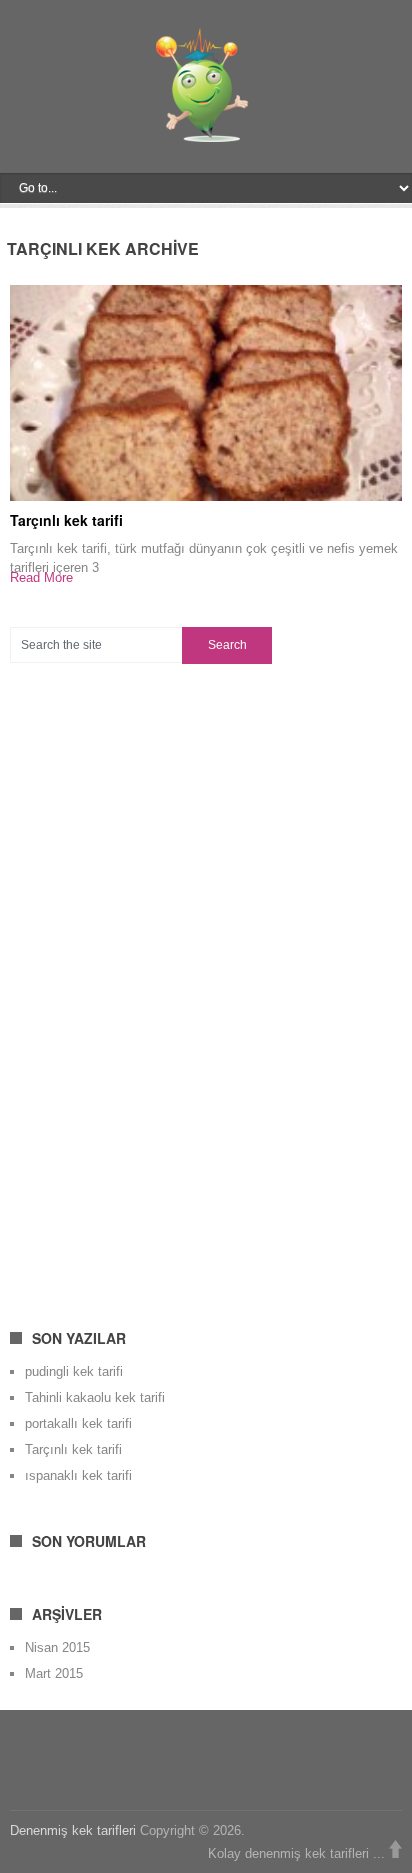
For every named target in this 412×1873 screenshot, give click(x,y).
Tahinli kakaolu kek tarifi (95, 1397)
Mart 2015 (54, 1673)
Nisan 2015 (57, 1647)
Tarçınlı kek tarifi (66, 520)
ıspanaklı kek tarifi (78, 1475)
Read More (41, 577)
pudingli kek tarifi (74, 1371)
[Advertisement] (160, 984)
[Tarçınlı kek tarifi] (205, 392)
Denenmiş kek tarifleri (73, 1830)
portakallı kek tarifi (78, 1423)
